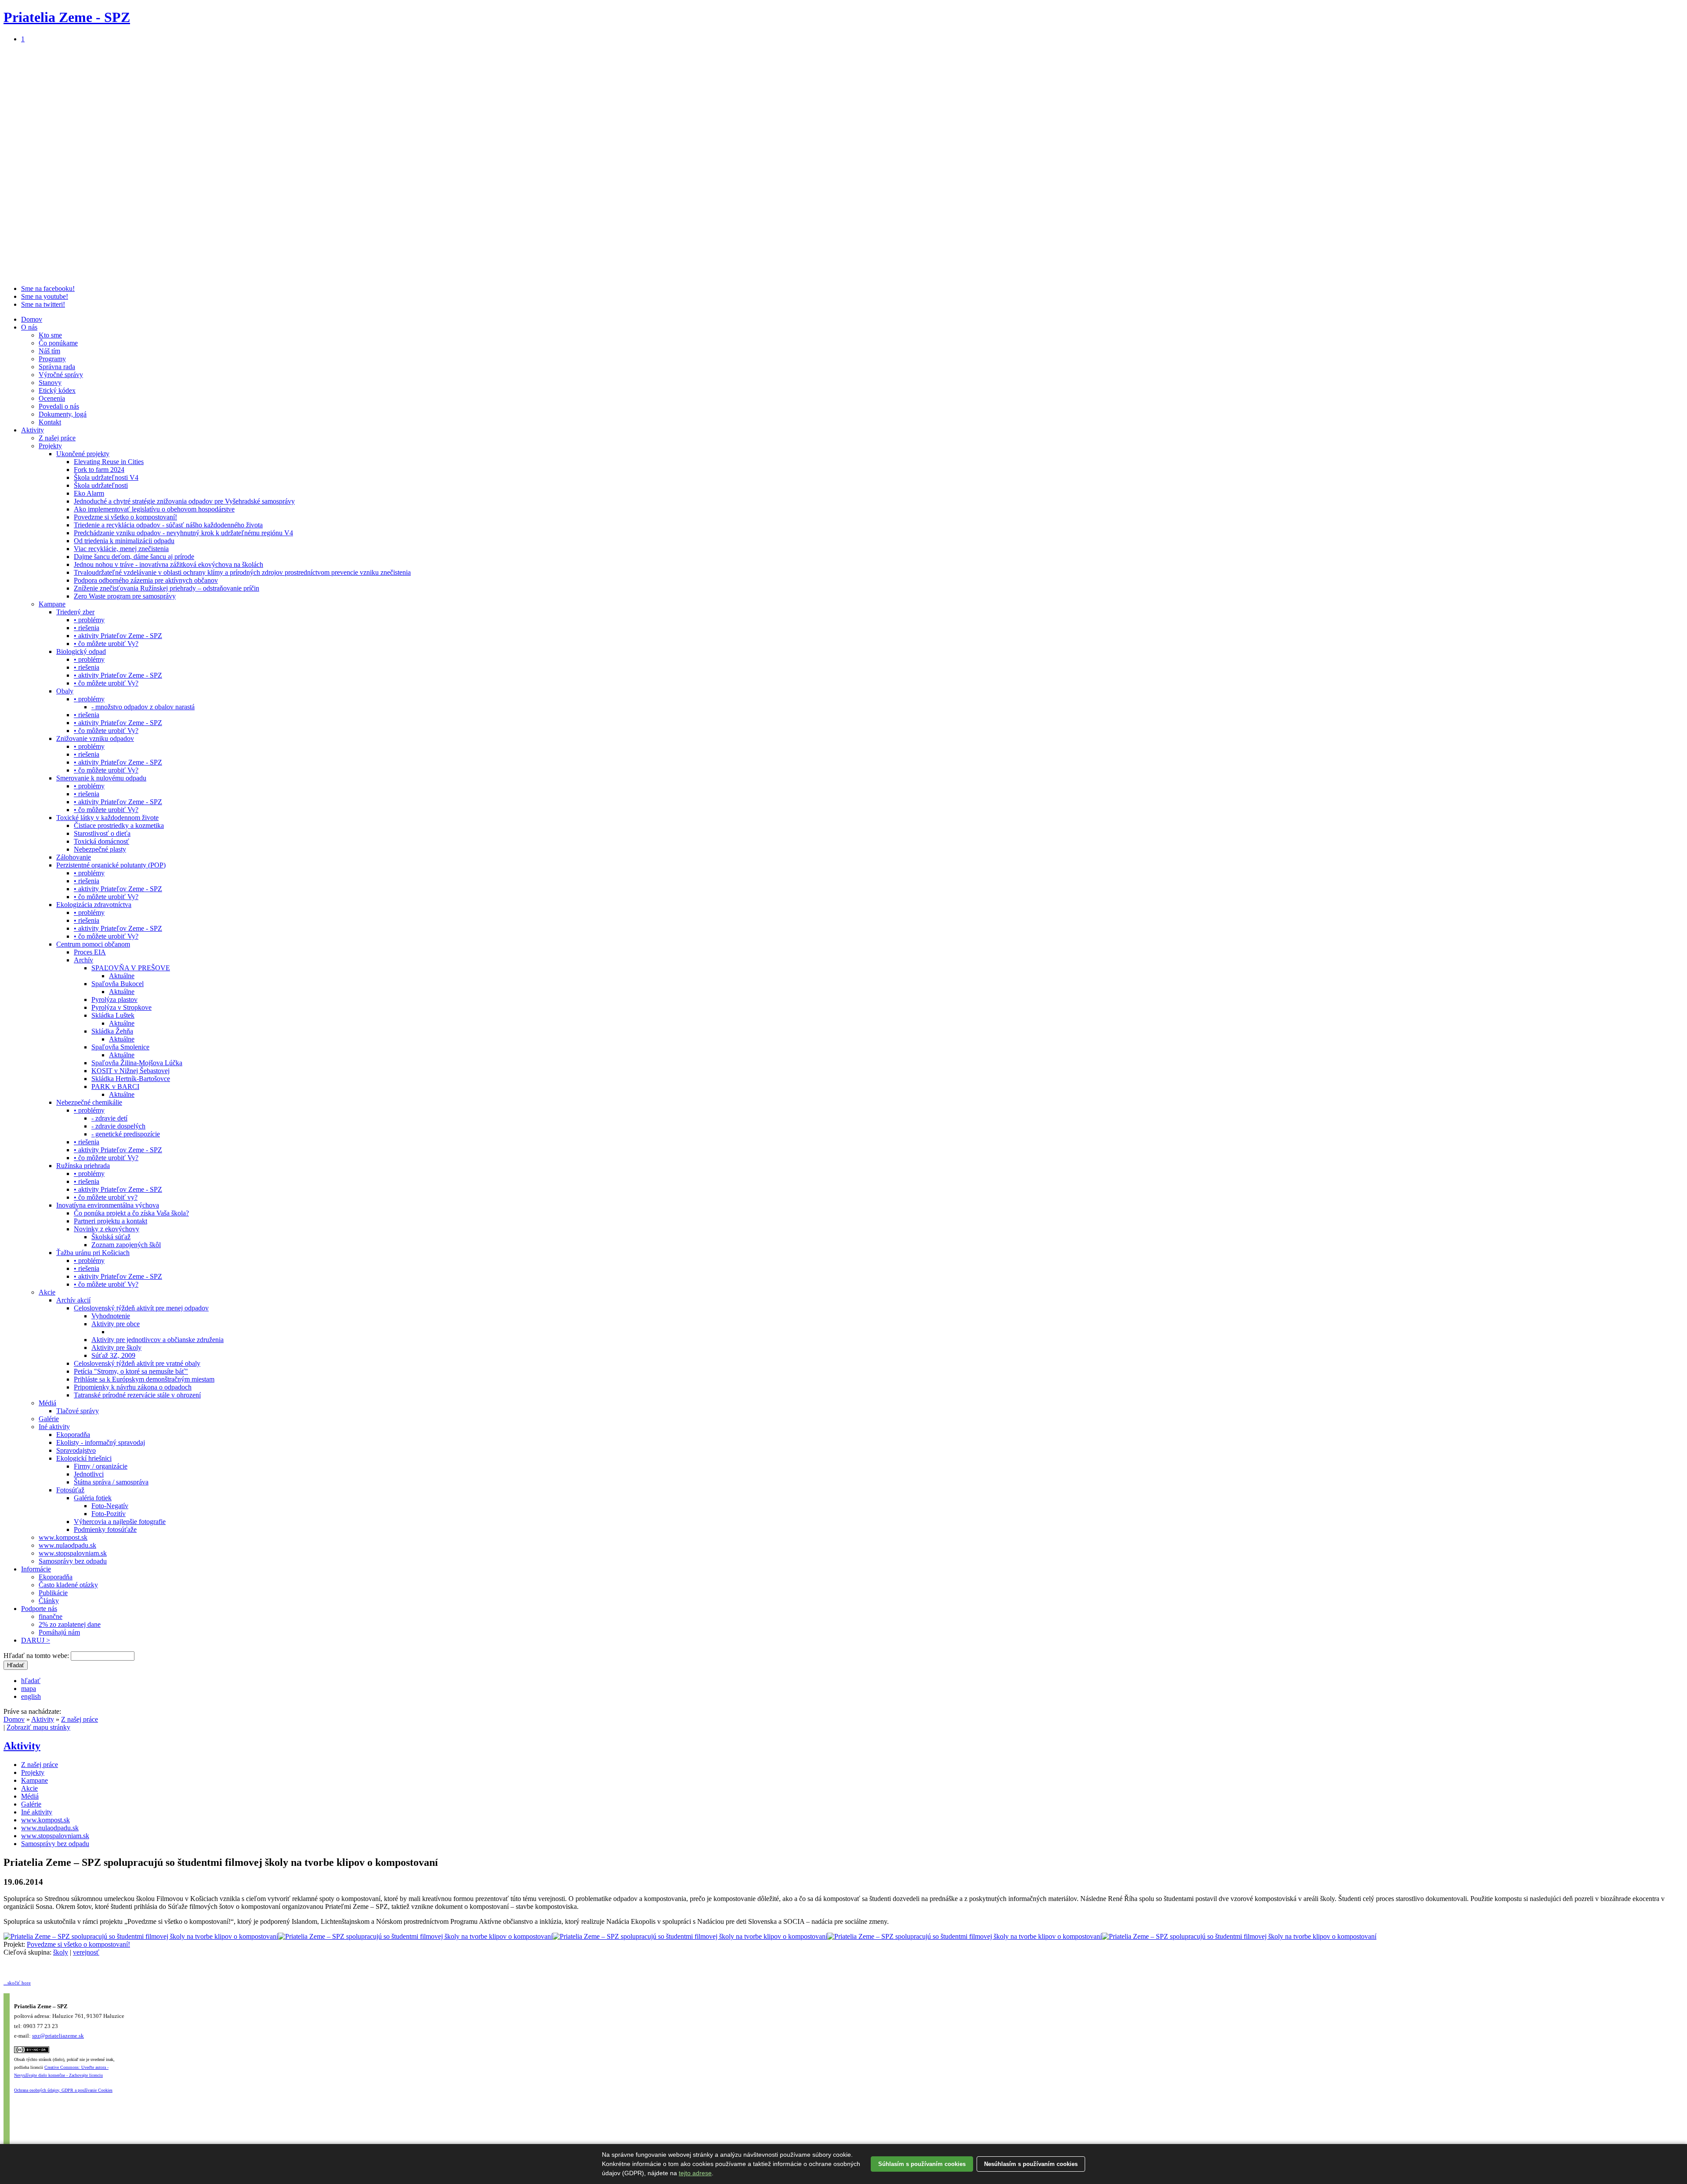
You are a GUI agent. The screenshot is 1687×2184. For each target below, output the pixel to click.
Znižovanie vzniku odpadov (95, 738)
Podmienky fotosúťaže (105, 1529)
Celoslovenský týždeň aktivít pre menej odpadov (141, 1308)
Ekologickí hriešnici (84, 1458)
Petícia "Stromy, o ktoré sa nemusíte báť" (131, 1371)
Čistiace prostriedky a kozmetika (119, 825)
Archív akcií (73, 1300)
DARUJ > (36, 1640)
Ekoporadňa (73, 1435)
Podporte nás (39, 1609)
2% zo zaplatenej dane (70, 1624)
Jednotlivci (89, 1474)
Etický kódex (57, 390)
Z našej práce (57, 438)
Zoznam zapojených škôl (126, 1245)
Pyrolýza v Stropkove (121, 1007)
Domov (32, 319)
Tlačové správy (78, 1411)
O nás (29, 327)
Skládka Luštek (113, 1015)
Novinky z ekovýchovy (107, 1229)
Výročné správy (61, 375)
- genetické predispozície (126, 1134)
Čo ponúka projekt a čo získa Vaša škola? (131, 1213)
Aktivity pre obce (116, 1324)
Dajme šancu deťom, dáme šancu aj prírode (134, 557)
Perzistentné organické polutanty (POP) (111, 865)
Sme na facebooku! (48, 288)
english (31, 1696)
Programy (52, 359)
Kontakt (50, 422)
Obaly (65, 691)
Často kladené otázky (68, 1585)
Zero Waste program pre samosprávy (125, 596)
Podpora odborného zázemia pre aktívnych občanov (146, 580)
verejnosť (86, 1952)
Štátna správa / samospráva (111, 1482)
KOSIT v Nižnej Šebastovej (130, 1071)
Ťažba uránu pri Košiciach (93, 1253)
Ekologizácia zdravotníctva (94, 905)
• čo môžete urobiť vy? (106, 1197)
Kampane (52, 604)
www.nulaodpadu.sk (67, 1545)
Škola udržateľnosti (101, 485)
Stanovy (50, 383)
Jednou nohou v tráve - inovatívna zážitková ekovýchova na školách (168, 564)
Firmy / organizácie (101, 1466)
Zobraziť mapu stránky (38, 1727)
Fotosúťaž (70, 1490)
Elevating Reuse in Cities (109, 462)
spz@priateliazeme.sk (58, 2036)
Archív (83, 960)
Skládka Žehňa (112, 1031)
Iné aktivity (54, 1427)
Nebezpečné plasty (100, 849)
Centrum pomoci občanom (93, 944)
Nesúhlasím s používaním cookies (1031, 2164)
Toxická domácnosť (101, 841)
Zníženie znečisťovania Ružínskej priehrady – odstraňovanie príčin (167, 588)
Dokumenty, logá (63, 414)
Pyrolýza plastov (114, 999)
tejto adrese (695, 2173)
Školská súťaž (111, 1237)
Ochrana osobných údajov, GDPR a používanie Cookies (63, 2090)
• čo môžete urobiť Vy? (106, 644)
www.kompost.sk (63, 1537)
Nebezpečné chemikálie (89, 1102)
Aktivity (33, 430)
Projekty (50, 446)
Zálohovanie (74, 857)
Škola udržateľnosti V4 (106, 477)
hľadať (31, 1681)
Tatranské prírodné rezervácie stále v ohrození (137, 1395)
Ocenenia (52, 398)
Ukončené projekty (83, 454)
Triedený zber (75, 612)
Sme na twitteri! (43, 304)
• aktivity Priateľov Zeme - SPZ (118, 636)
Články (49, 1601)
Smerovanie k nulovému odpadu (101, 778)
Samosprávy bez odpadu (73, 1561)
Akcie (47, 1292)
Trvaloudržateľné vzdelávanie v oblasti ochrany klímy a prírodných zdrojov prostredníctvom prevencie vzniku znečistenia (242, 572)
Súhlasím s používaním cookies (922, 2164)
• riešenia (87, 628)
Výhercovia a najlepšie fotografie (120, 1522)
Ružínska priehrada (83, 1166)
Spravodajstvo (76, 1450)
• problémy (89, 620)
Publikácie (53, 1593)
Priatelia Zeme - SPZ (67, 17)
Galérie (49, 1419)
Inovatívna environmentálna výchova (108, 1205)
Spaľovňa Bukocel (118, 984)
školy (61, 1952)
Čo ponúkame (58, 343)
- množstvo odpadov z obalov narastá (143, 707)
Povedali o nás (59, 406)
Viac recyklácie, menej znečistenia (121, 549)
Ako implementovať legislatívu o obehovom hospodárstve (154, 509)
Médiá (47, 1403)
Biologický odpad (81, 651)
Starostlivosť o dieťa (102, 833)
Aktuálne (122, 976)
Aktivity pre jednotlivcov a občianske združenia (157, 1340)
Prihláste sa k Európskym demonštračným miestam (144, 1379)
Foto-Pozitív (109, 1514)
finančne (51, 1616)
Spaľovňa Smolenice (120, 1047)
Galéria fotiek (93, 1498)
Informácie (36, 1569)
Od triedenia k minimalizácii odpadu (124, 541)
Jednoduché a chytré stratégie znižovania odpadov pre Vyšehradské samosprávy (184, 501)
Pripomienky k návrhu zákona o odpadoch (133, 1387)
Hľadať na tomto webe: (37, 1656)
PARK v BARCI (115, 1087)
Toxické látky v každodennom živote (107, 818)
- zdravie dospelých (118, 1126)
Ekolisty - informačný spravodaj (101, 1442)
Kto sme (50, 335)
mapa (29, 1689)
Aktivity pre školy (116, 1348)
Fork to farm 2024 (99, 470)
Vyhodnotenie (111, 1316)
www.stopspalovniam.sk (73, 1553)
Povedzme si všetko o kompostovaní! (125, 517)
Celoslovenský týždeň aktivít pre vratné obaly (137, 1363)
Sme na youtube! (45, 296)
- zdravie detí (109, 1118)
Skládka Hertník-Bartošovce (131, 1079)
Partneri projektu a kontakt (110, 1221)
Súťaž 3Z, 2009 (113, 1355)
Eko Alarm (89, 493)
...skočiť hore (17, 1983)
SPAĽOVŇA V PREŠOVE (131, 968)
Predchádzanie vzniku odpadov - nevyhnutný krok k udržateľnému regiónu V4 (183, 533)
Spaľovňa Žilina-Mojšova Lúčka (137, 1063)
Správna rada (57, 367)
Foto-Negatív (110, 1506)
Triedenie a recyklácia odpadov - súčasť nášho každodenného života (168, 525)
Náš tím (49, 351)
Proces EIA (90, 952)
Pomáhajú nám (59, 1632)
